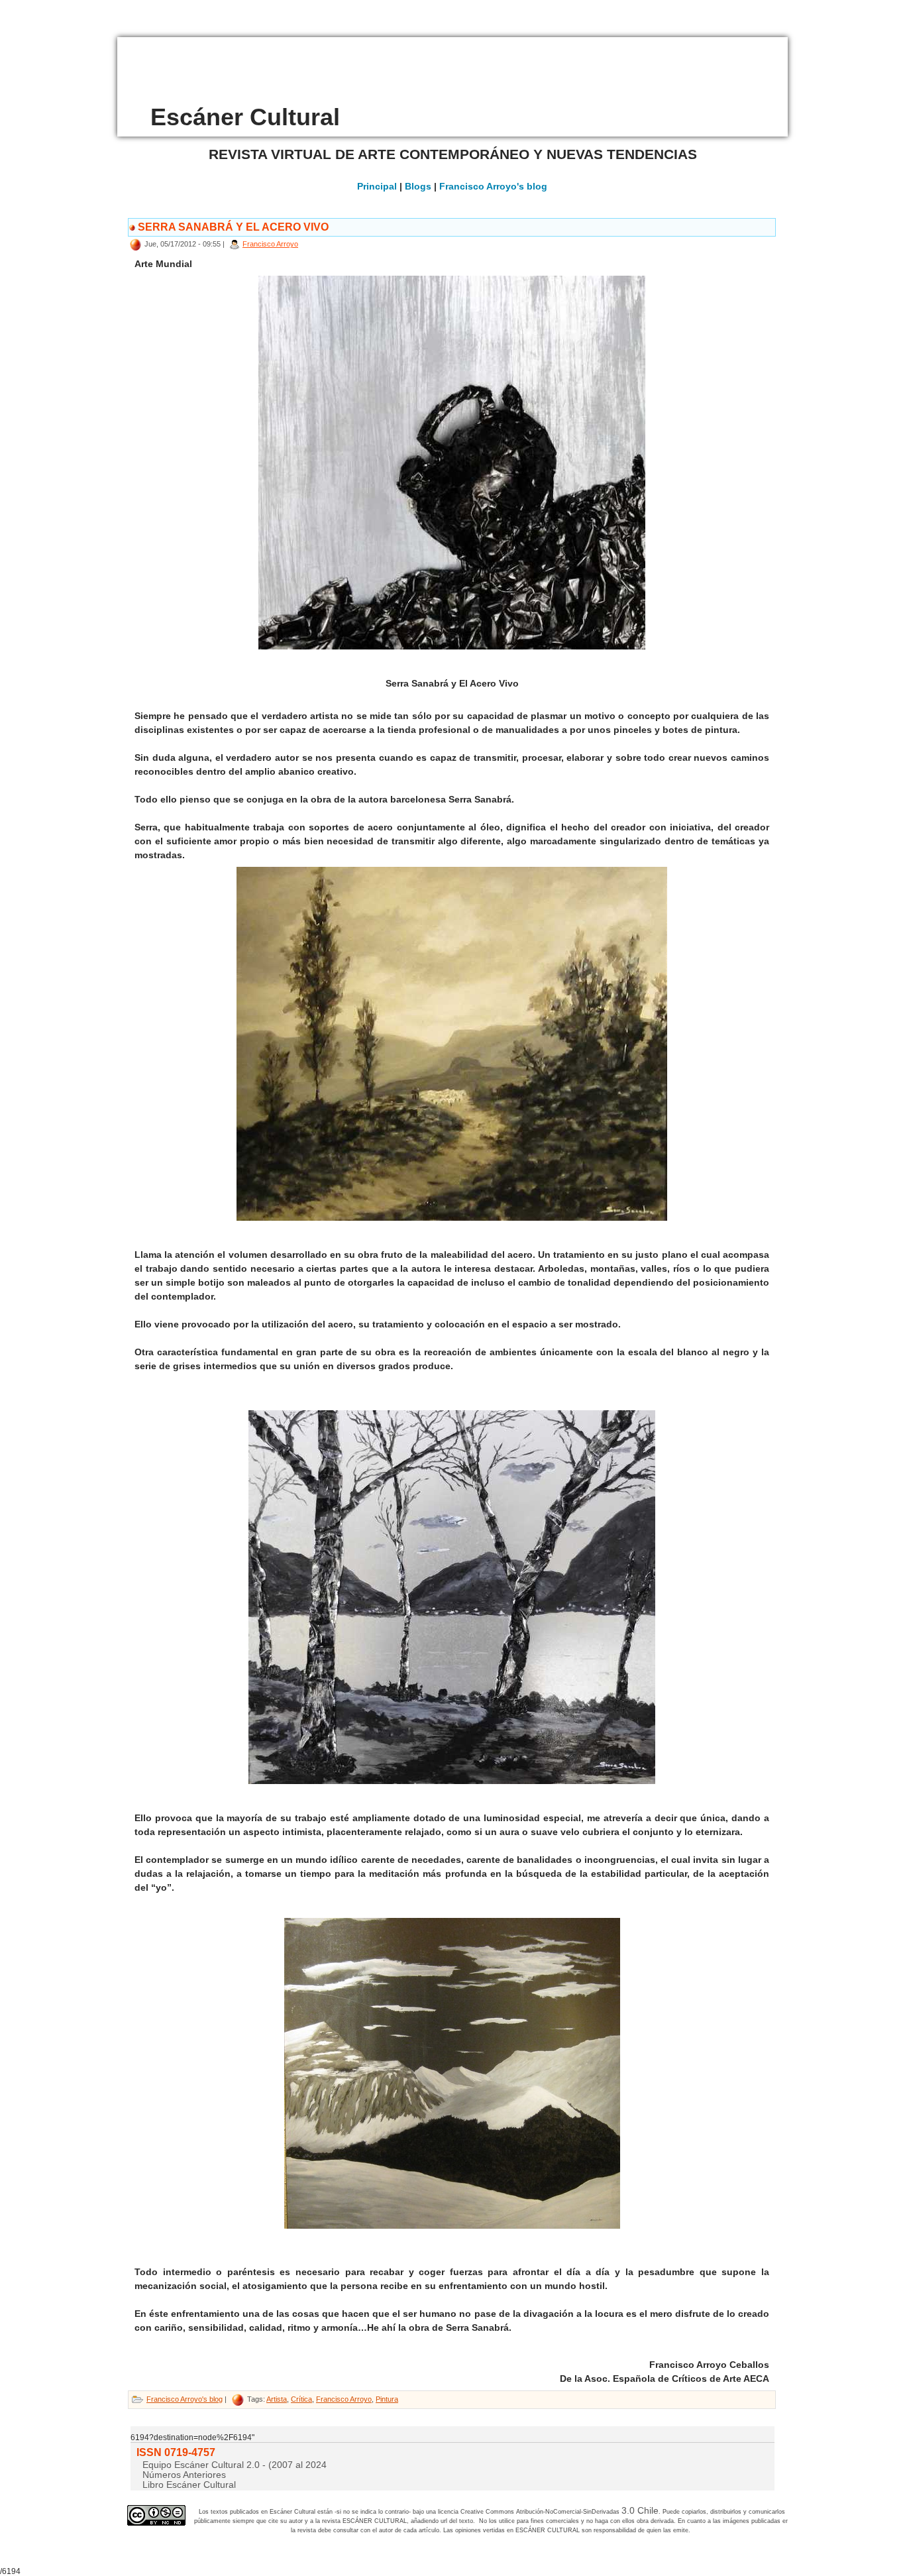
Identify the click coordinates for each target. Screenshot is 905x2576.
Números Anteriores (184, 2475)
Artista (277, 2399)
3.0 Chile (640, 2510)
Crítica (301, 2399)
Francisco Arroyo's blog (493, 186)
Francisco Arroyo (270, 244)
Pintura (387, 2399)
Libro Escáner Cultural (189, 2485)
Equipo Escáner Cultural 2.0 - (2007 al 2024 (235, 2465)
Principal (377, 186)
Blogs (418, 186)
